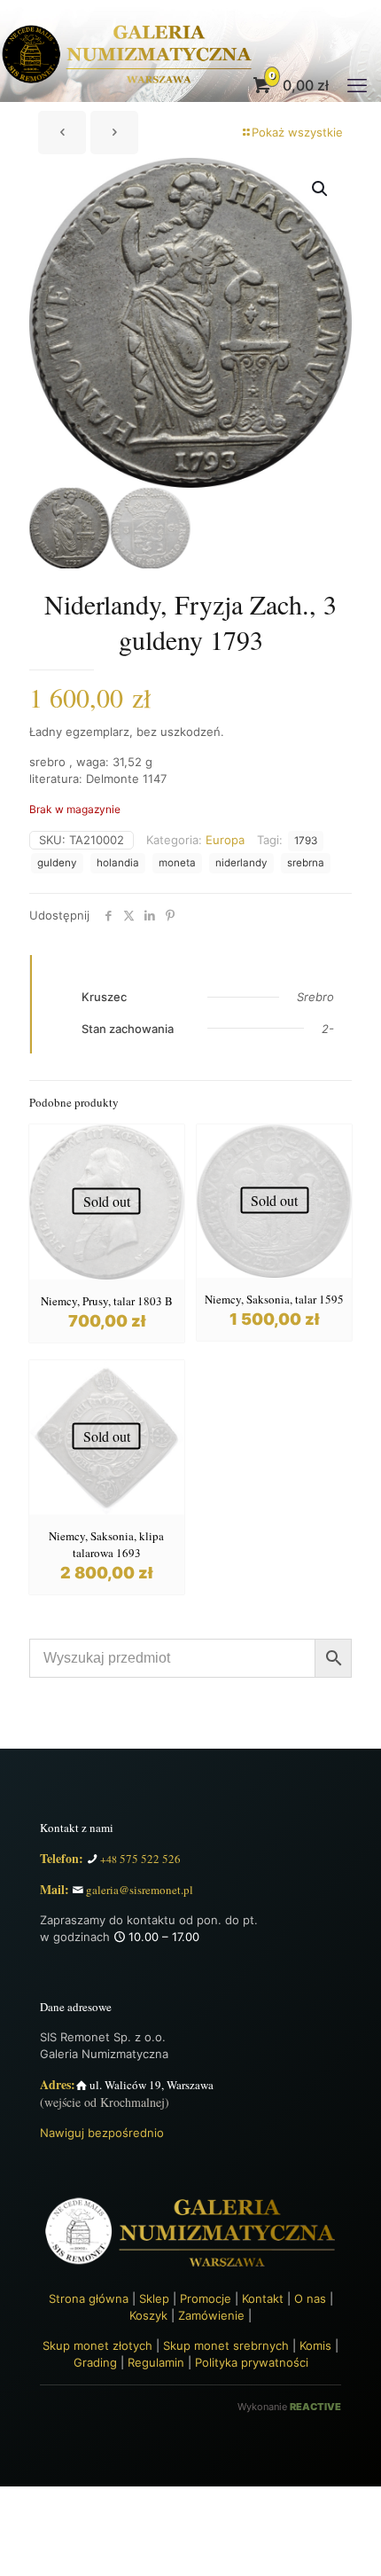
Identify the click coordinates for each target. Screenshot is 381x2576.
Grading (95, 2362)
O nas (310, 2298)
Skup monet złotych (97, 2345)
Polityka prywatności (252, 2362)
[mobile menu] (357, 85)
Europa (225, 840)
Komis (315, 2345)
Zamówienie (211, 2315)
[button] (321, 189)
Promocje (206, 2298)
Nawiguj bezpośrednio (102, 2133)
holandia (118, 863)
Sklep (154, 2298)
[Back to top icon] (358, 2550)
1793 (306, 841)
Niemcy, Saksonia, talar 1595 (274, 1299)
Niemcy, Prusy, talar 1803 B (107, 1301)
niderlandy (241, 863)
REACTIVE (315, 2407)
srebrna (306, 863)
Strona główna (89, 2298)
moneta (177, 863)
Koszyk (148, 2315)
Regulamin (156, 2362)
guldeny (57, 863)
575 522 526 (140, 1859)
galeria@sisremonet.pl (140, 1890)
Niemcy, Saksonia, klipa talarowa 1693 (106, 1544)
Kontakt (263, 2298)
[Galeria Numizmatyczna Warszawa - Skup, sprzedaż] (128, 85)
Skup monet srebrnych (226, 2345)
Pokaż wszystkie (297, 132)
